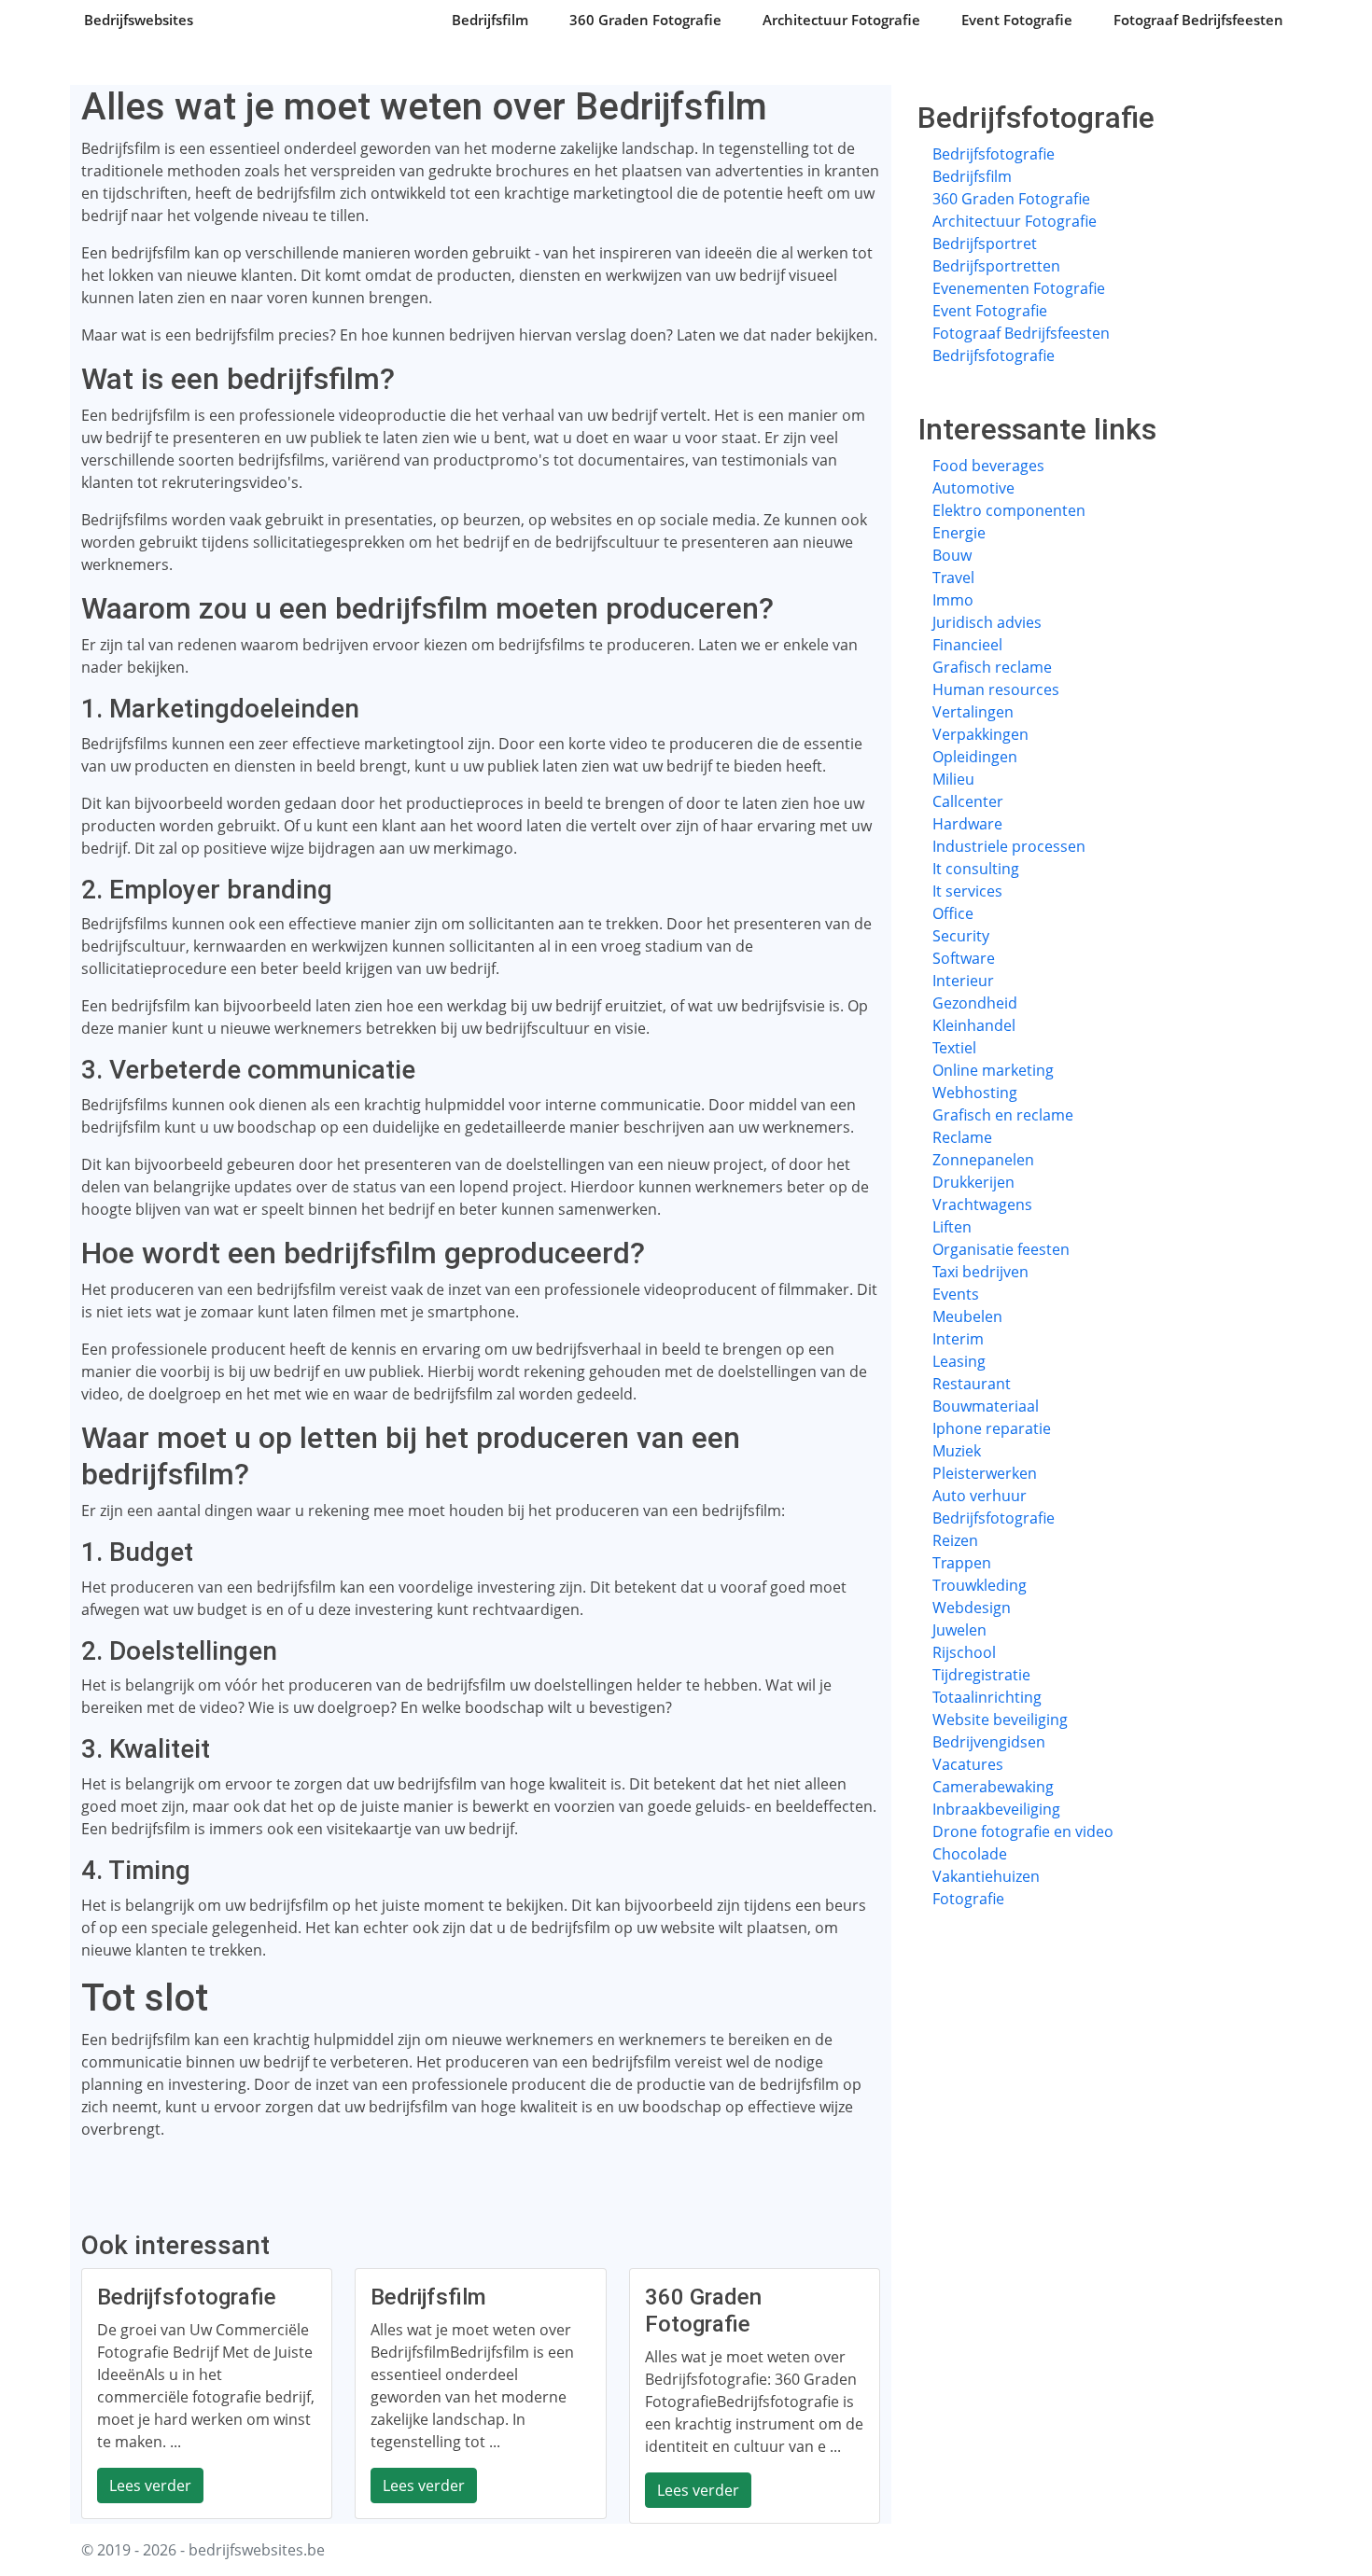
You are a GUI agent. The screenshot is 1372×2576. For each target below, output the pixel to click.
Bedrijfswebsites (139, 20)
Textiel (954, 1048)
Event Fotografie (1017, 20)
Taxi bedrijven (980, 1272)
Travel (953, 578)
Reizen (955, 1540)
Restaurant (972, 1384)
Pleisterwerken (985, 1473)
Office (953, 913)
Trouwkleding (980, 1585)
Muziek (957, 1451)
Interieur (963, 981)
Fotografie (968, 1899)
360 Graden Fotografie (645, 20)
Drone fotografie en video (1023, 1831)
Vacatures (968, 1764)
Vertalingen (973, 712)
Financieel (967, 645)
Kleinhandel (974, 1025)
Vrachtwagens (982, 1204)
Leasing (959, 1361)
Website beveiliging (1000, 1720)
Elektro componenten (1009, 510)
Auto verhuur (980, 1496)
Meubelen (967, 1316)
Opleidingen (975, 757)
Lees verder (150, 2485)
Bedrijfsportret (985, 244)
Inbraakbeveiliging (996, 1809)
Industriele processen (1009, 846)
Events (956, 1294)
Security (961, 936)
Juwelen (959, 1630)
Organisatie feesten (1001, 1249)
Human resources (996, 689)
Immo (953, 600)
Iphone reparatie (992, 1428)
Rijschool (964, 1652)
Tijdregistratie (981, 1675)
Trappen (962, 1563)
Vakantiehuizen (986, 1876)
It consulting (976, 869)
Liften (952, 1227)
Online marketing (993, 1070)
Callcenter (968, 801)
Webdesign (972, 1608)
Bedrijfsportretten (996, 266)
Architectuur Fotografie (841, 20)
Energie (959, 533)
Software (964, 958)
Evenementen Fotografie (1019, 288)
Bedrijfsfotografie (994, 154)
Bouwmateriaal (986, 1406)
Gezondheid (975, 1003)
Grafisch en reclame (1003, 1115)
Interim (958, 1339)
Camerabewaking (993, 1787)
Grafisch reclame (992, 667)
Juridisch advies (987, 622)
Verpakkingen (980, 734)
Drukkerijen (973, 1182)
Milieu (953, 779)
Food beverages (988, 466)
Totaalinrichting (987, 1697)
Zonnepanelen (983, 1160)
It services (967, 891)
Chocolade (970, 1854)
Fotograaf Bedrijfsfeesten (1198, 20)
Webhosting (975, 1093)
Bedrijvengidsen (989, 1742)
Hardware (967, 824)
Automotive (973, 488)
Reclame (962, 1137)
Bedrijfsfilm (490, 20)
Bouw (952, 555)
